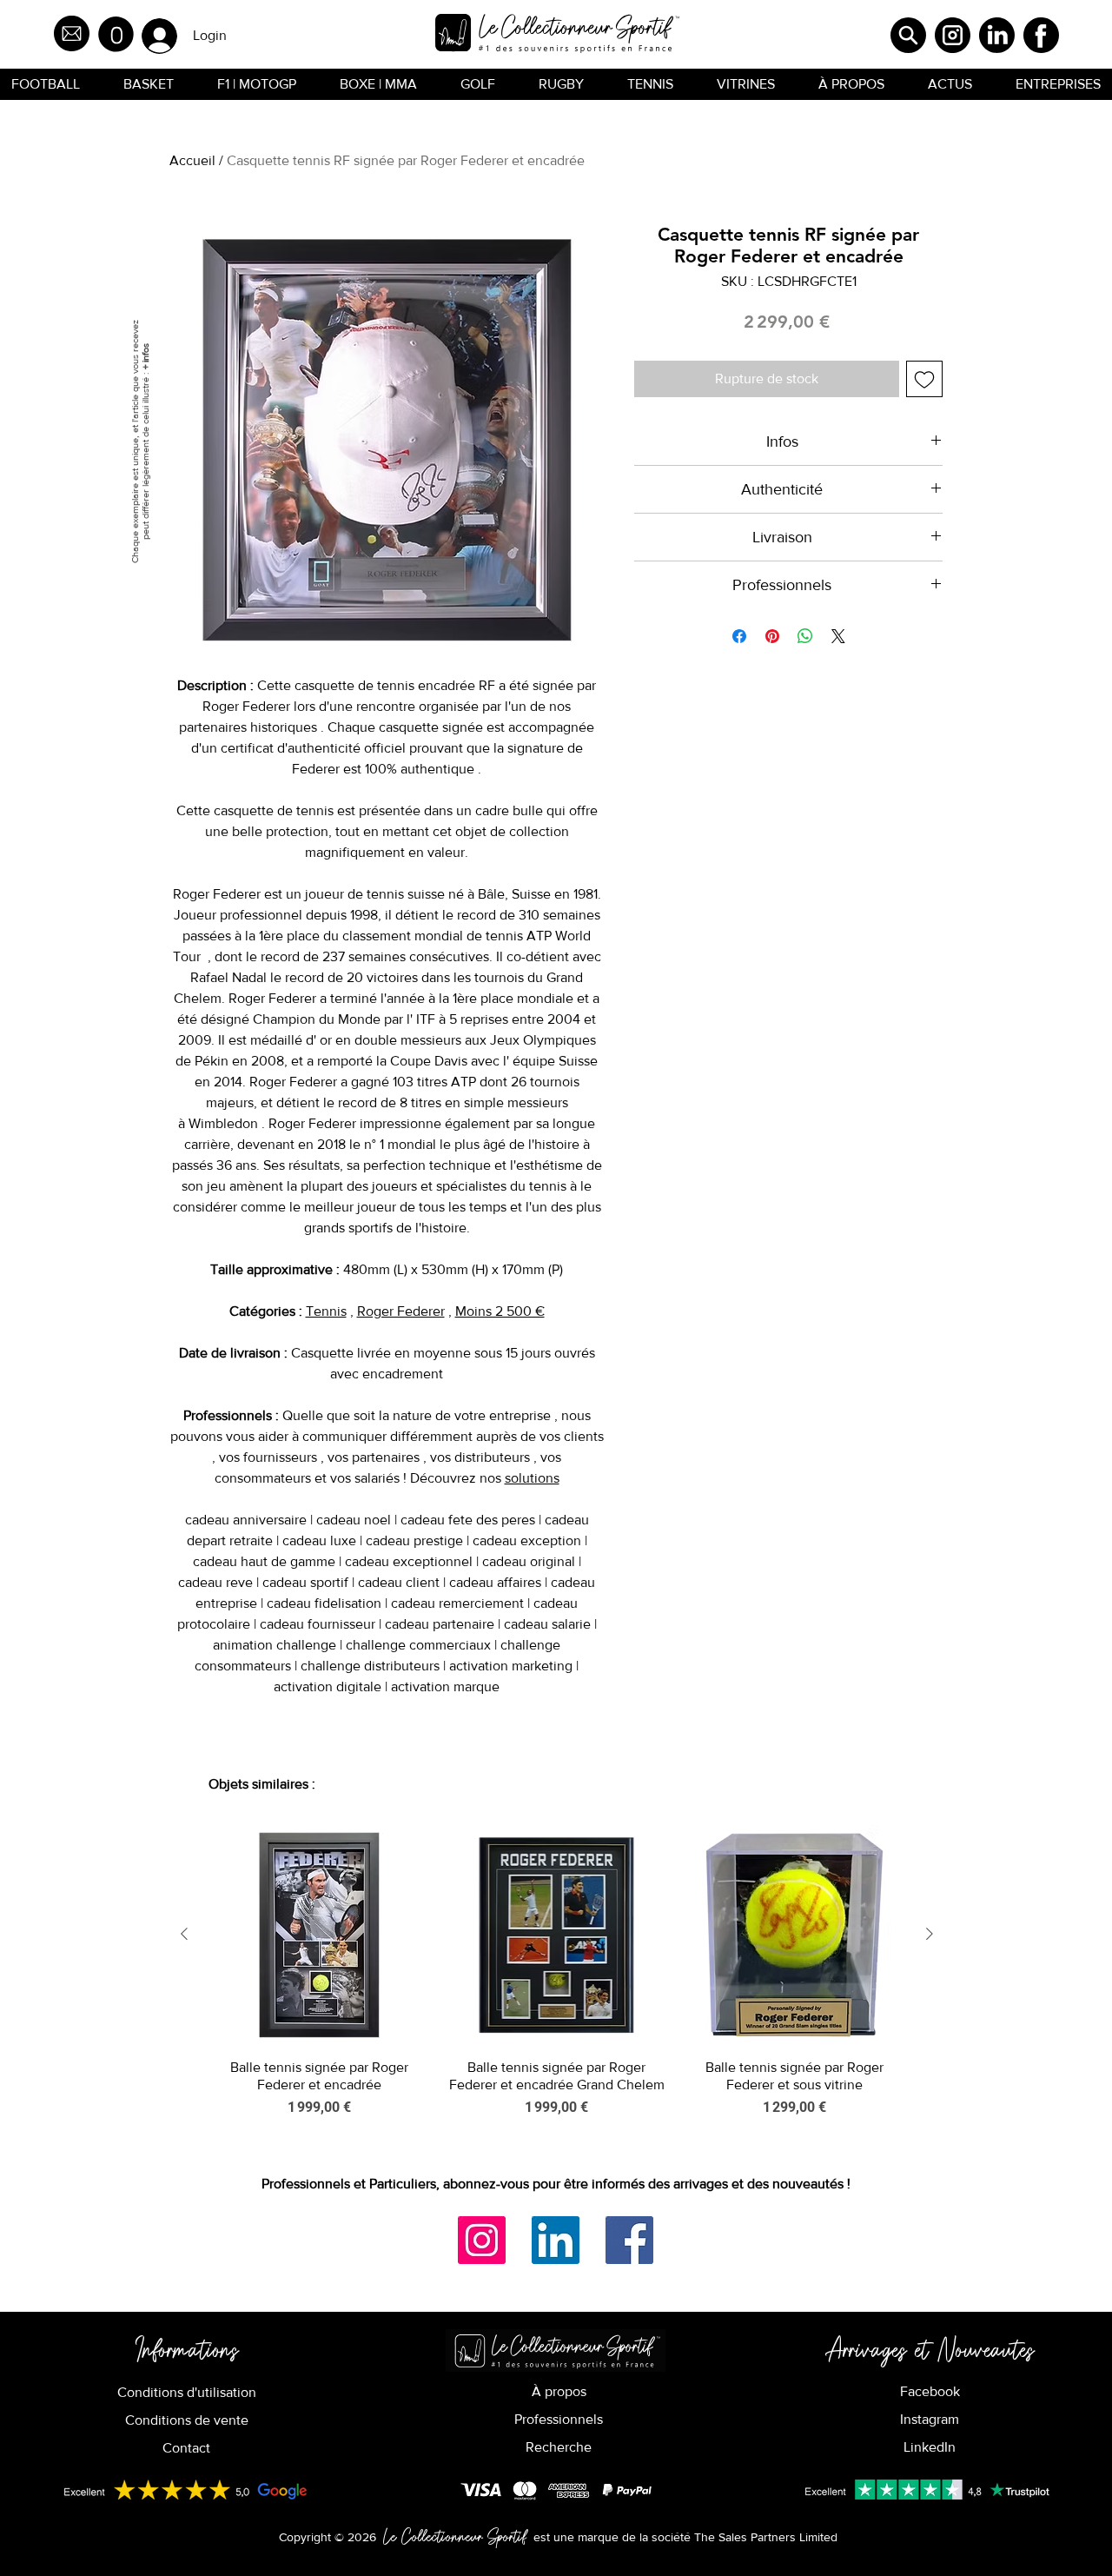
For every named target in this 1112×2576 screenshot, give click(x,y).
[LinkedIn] (556, 2240)
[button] (116, 34)
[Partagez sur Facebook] (739, 636)
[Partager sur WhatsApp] (805, 636)
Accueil (192, 160)
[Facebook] (629, 2240)
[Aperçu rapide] (319, 1935)
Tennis (326, 1311)
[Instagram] (482, 2240)
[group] (557, 1980)
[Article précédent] (184, 1934)
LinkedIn (930, 2447)
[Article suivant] (930, 1934)
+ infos (145, 356)
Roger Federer (401, 1311)
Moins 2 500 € (500, 1311)
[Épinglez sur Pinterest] (772, 636)
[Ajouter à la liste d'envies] (924, 379)
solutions (532, 1478)
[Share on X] (838, 636)
